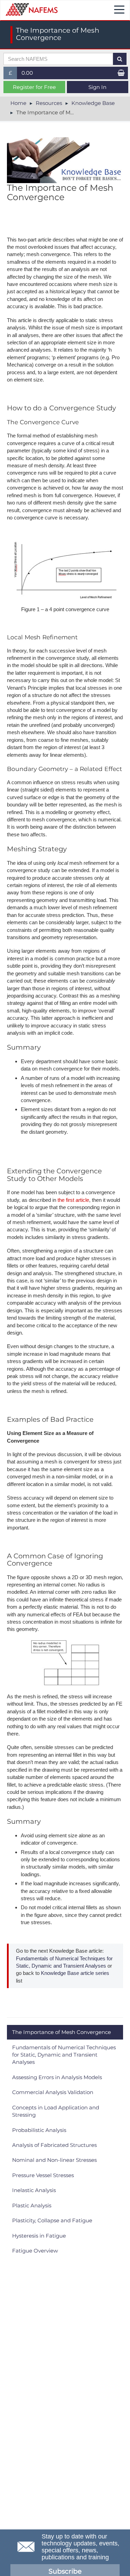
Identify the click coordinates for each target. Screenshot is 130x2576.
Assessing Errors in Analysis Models (57, 2077)
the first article (73, 1200)
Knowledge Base (93, 103)
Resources (49, 103)
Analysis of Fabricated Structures (54, 2145)
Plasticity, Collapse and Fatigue (52, 2220)
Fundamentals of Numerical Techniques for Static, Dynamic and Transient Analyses (64, 2055)
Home (18, 103)
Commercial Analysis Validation (53, 2092)
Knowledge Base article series (74, 1973)
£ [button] (13, 74)
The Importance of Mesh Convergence (62, 2032)
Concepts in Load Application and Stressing (56, 2111)
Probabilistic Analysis (39, 2130)
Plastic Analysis (32, 2205)
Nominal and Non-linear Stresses (54, 2160)
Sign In (97, 87)
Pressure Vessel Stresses (43, 2175)
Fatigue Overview (35, 2251)
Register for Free (34, 87)
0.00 (27, 73)
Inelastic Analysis (34, 2190)
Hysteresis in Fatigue (39, 2236)
